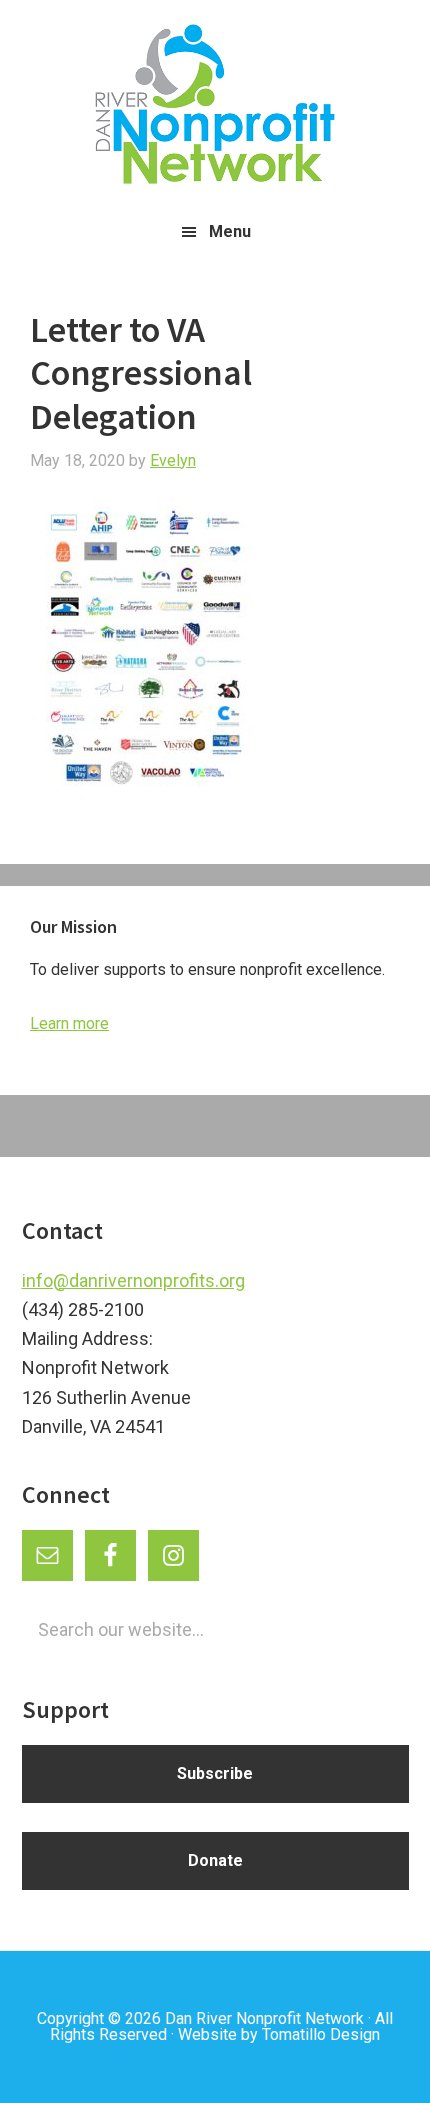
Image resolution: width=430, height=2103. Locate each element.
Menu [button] (230, 231)
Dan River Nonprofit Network (264, 2018)
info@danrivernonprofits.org (133, 1280)
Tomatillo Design (321, 2034)
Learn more (69, 1023)
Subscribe (215, 1773)
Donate (215, 1860)
